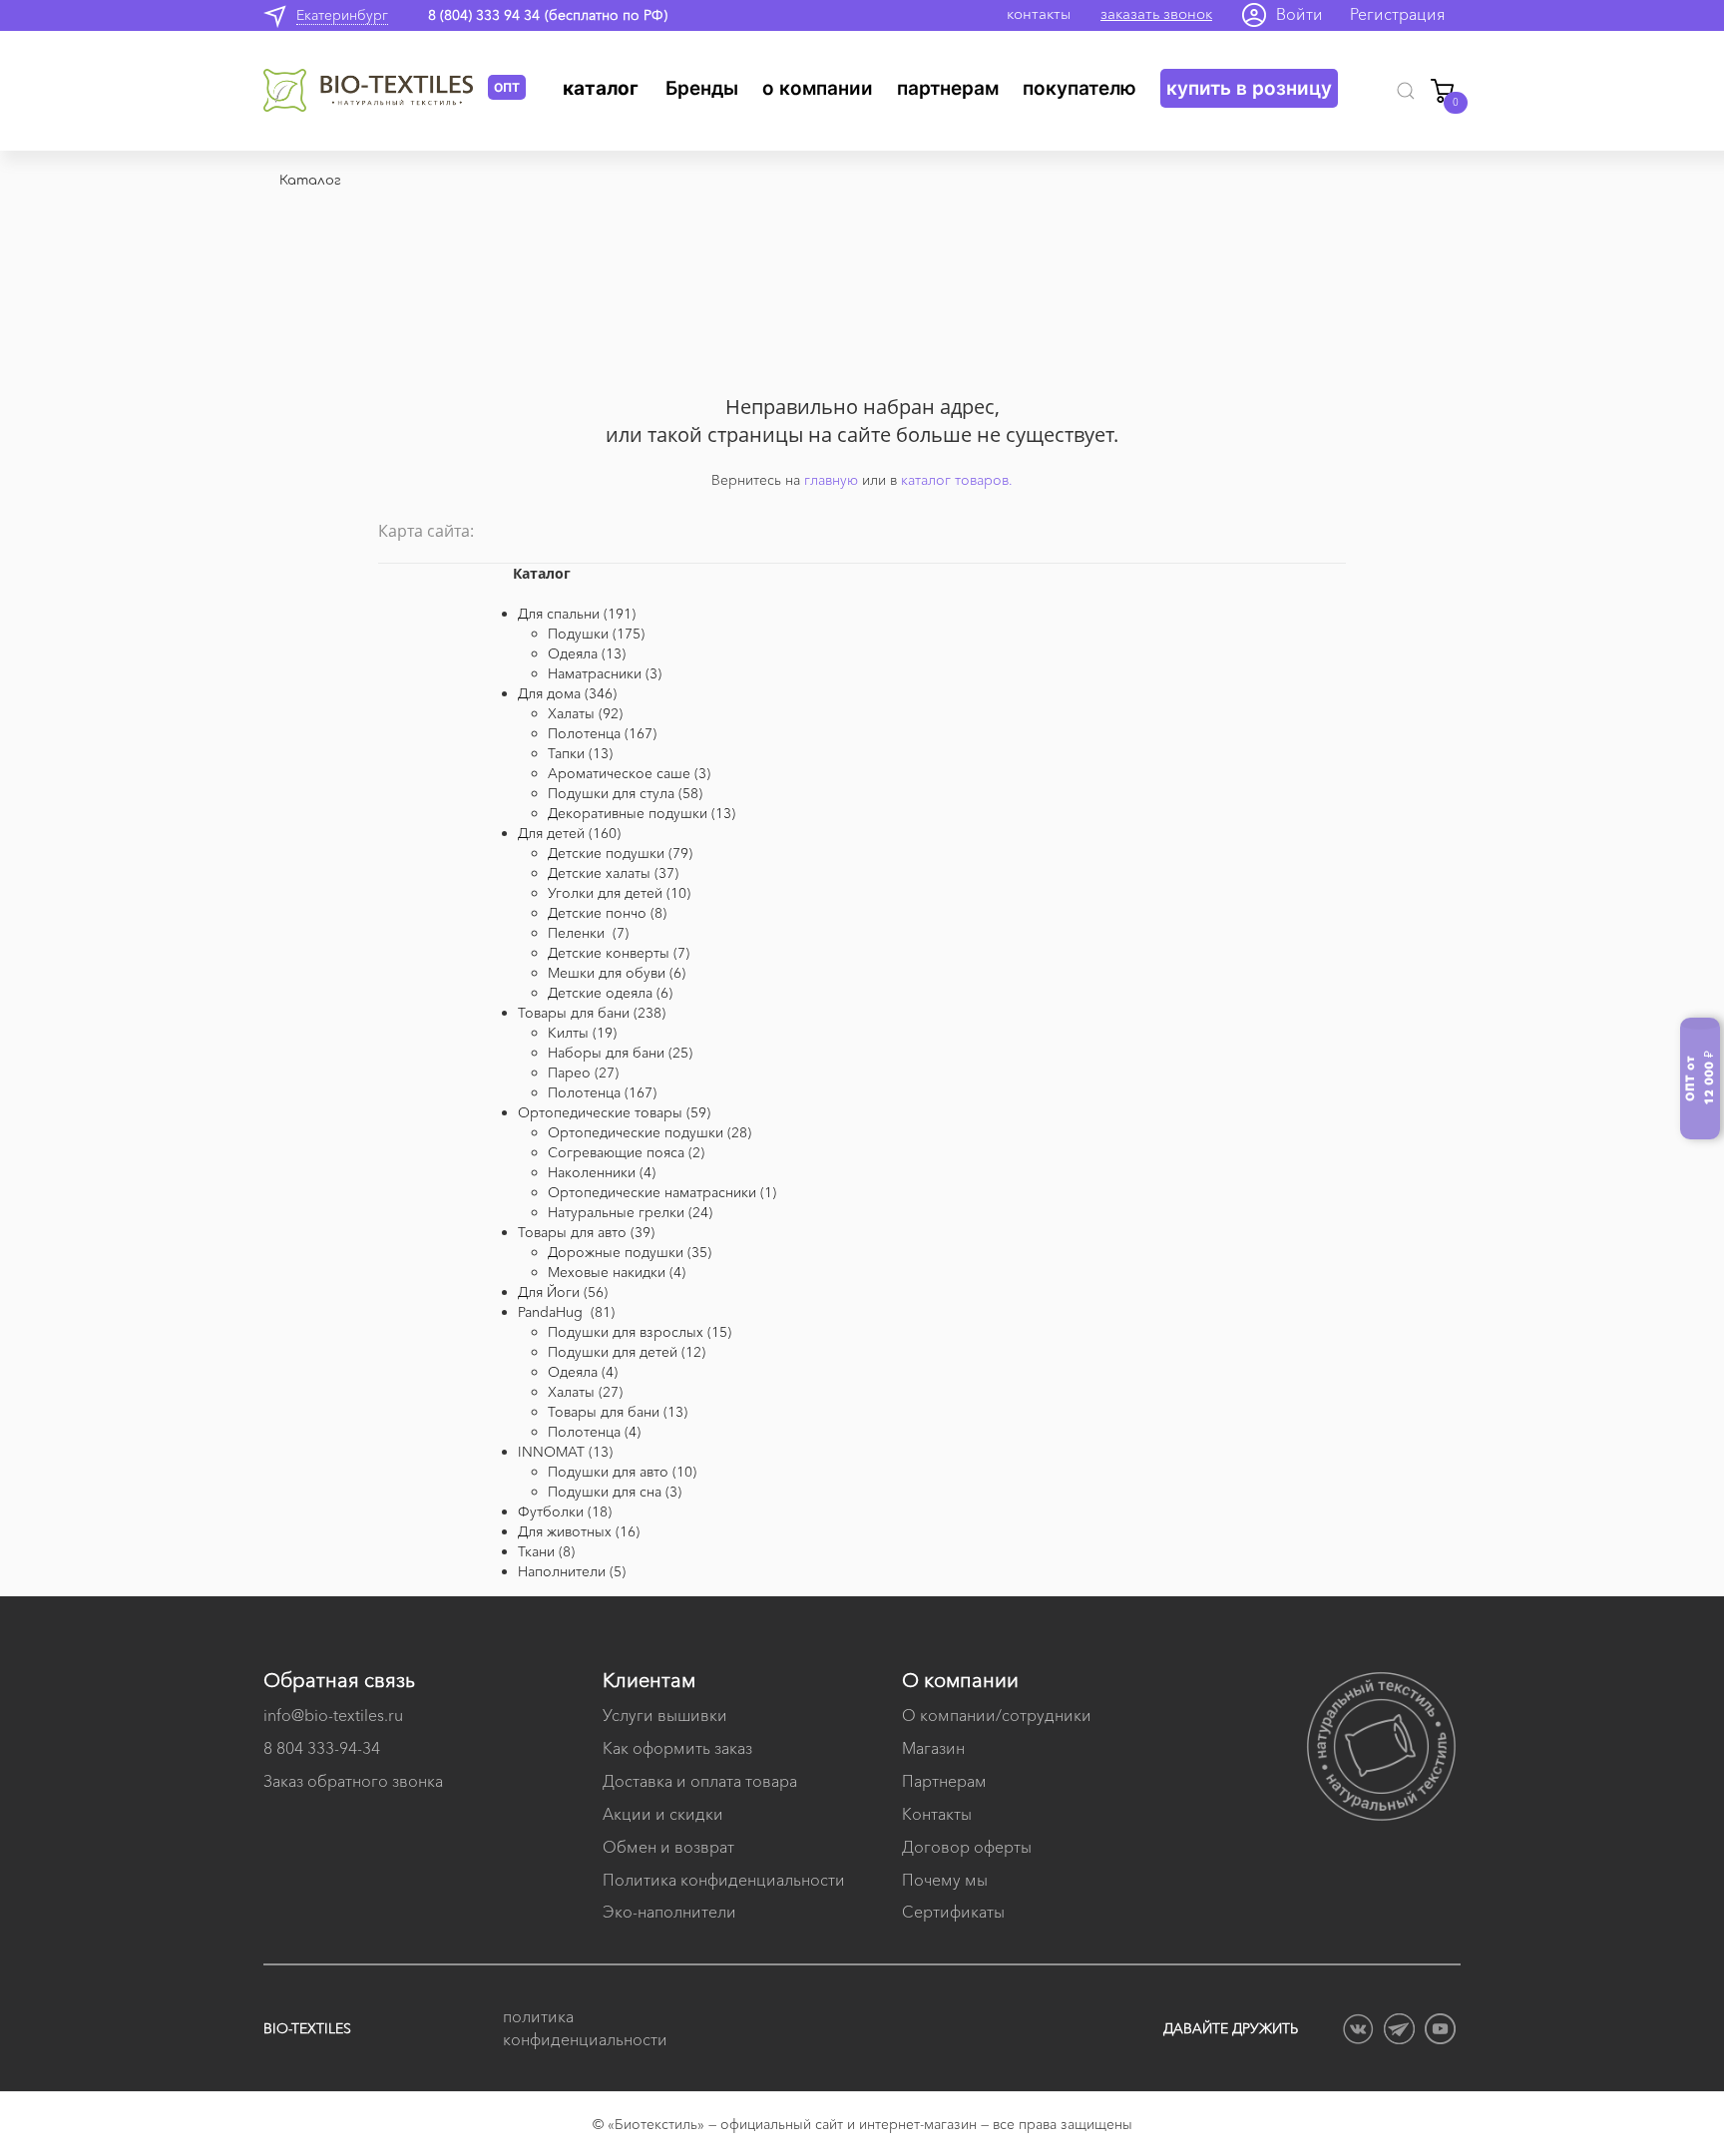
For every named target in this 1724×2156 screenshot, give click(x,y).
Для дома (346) (567, 693)
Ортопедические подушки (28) (649, 1132)
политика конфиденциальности (583, 2028)
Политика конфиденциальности (724, 1880)
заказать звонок (1156, 13)
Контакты (937, 1814)
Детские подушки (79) (620, 853)
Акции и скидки (663, 1814)
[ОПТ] (376, 91)
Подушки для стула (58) (625, 793)
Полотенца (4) (594, 1432)
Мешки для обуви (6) (617, 973)
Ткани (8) (546, 1551)
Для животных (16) (579, 1531)
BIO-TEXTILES (307, 2028)
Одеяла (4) (583, 1372)
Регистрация (1398, 14)
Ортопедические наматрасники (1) (662, 1192)
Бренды (702, 88)
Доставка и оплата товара (700, 1781)
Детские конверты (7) (619, 953)
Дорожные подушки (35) (630, 1252)
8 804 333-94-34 (322, 1748)
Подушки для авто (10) (622, 1472)
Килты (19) (582, 1033)
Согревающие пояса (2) (626, 1152)
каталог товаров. (957, 480)
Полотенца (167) (602, 733)
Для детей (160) (569, 833)
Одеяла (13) (587, 653)
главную (831, 480)
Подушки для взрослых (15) (640, 1332)
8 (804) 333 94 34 (484, 15)
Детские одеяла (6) (610, 993)
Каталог (601, 88)
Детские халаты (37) (613, 873)
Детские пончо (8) (607, 913)
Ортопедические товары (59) (614, 1112)
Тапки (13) (580, 753)
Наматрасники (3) (605, 673)
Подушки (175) (596, 634)
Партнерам (948, 88)
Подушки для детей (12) (627, 1352)
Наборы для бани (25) (620, 1053)
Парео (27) (583, 1073)
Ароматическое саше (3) (629, 773)
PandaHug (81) (566, 1312)
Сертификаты (953, 1912)
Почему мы (945, 1880)
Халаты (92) (585, 713)
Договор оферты (967, 1847)
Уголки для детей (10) (619, 893)
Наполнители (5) (572, 1571)
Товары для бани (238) (592, 1013)
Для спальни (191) (577, 614)
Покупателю (1079, 88)
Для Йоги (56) (563, 1292)
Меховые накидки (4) (617, 1272)
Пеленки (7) (588, 933)
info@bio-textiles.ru (333, 1715)
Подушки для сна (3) (615, 1492)
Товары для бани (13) (618, 1412)
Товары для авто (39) (586, 1232)
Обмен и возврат (668, 1847)
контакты (1039, 13)
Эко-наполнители (669, 1912)
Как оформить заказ (677, 1748)
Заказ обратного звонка (353, 1781)
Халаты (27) (585, 1392)
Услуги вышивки (665, 1715)
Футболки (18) (565, 1511)
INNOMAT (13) (565, 1452)
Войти (1299, 14)
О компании (818, 88)
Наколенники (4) (602, 1172)
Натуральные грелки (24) (630, 1212)
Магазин (933, 1748)
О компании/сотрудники (997, 1715)
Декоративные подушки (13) (642, 813)
